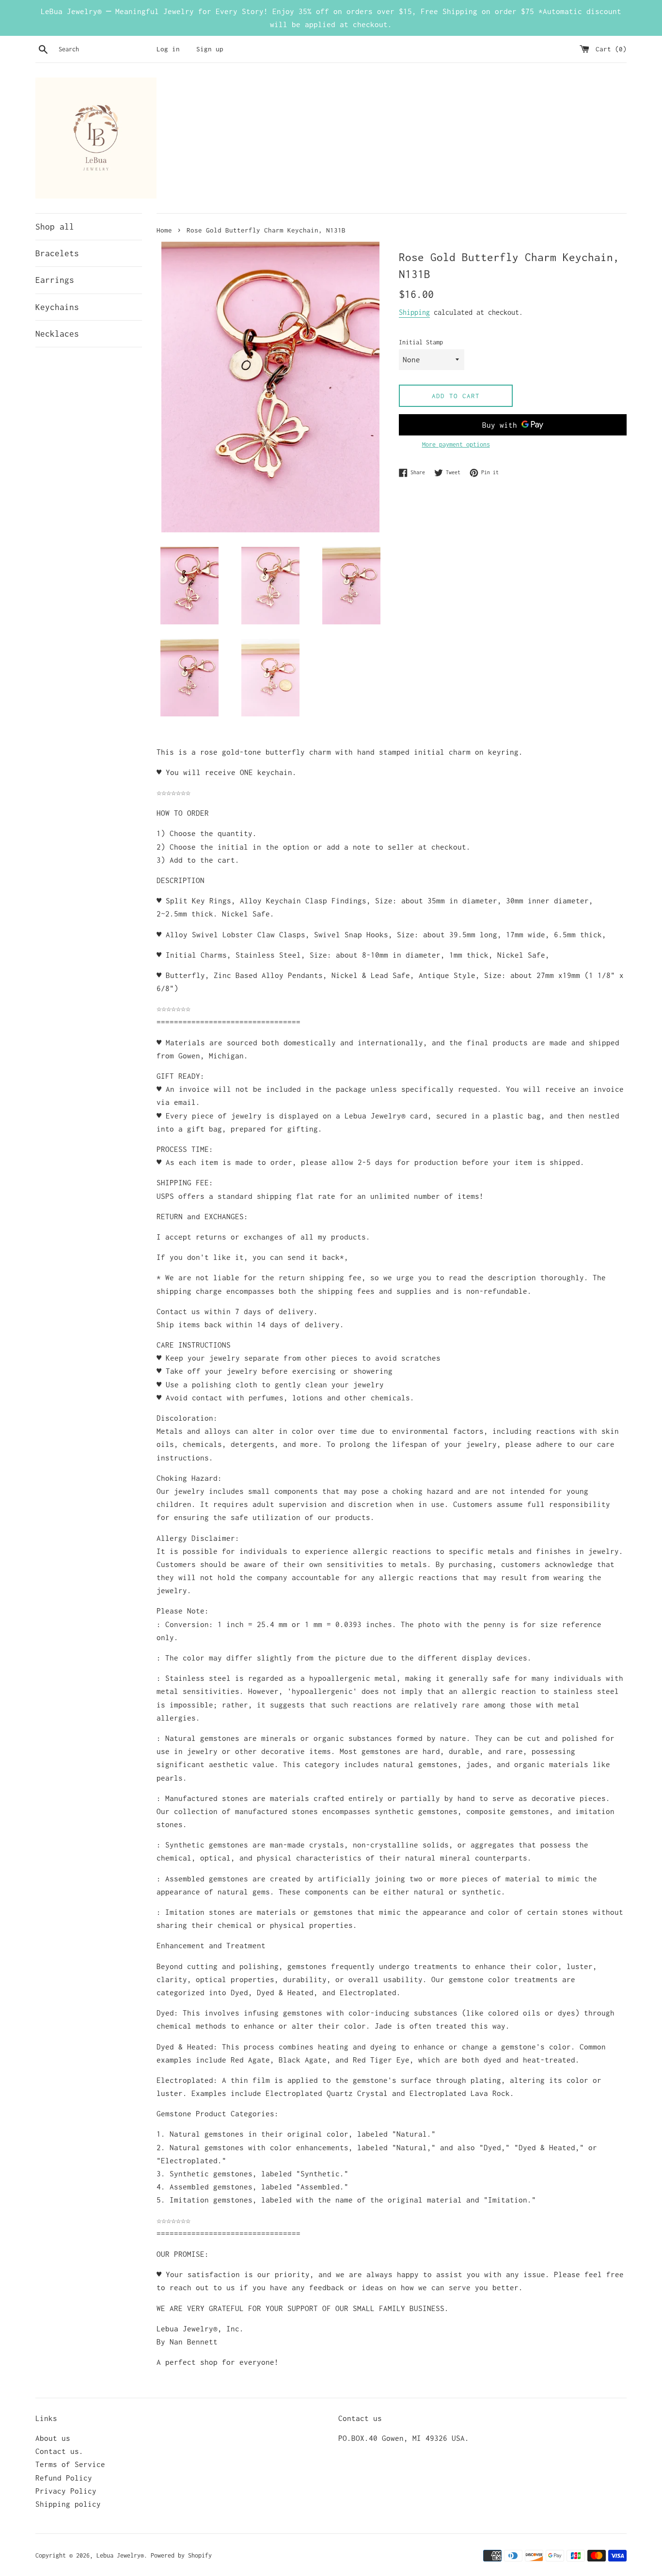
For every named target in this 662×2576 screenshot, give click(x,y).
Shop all (55, 227)
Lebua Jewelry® (120, 2555)
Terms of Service (70, 2464)
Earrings (55, 280)
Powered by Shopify (181, 2555)
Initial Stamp (421, 342)
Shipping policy (68, 2504)
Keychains (57, 307)
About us (53, 2438)
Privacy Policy (66, 2491)
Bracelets (57, 253)
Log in (168, 49)
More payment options (456, 444)
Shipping (414, 312)
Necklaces (57, 334)
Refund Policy (64, 2478)
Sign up (210, 49)
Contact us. (59, 2451)
